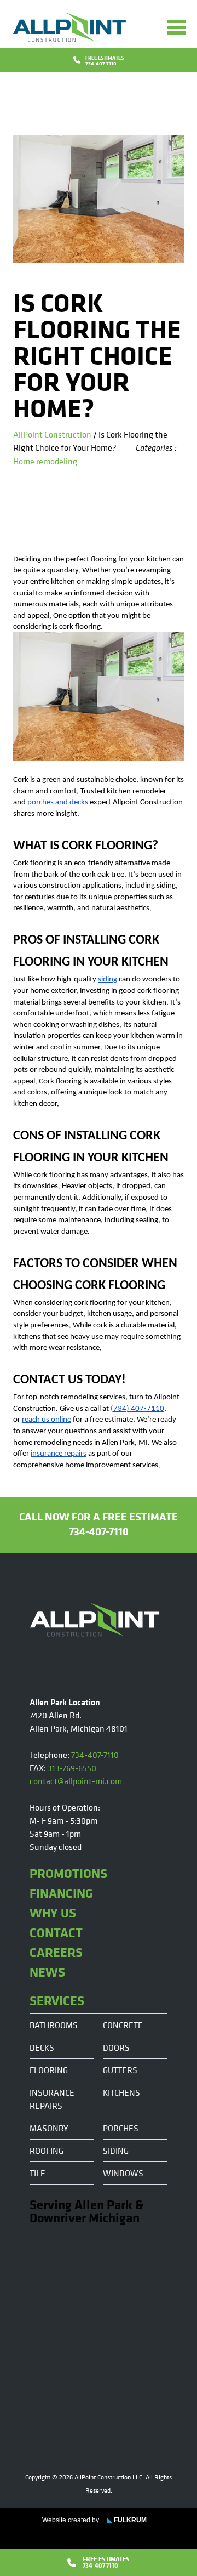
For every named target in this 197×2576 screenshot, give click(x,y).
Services (57, 2000)
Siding (116, 2151)
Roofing (47, 2151)
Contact (56, 1932)
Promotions (68, 1873)
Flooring (49, 2070)
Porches (121, 2128)
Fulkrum (127, 2520)
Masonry (49, 2128)
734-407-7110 (95, 1755)
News (47, 1972)
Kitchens (121, 2092)
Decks (42, 2047)
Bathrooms (54, 2025)
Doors (116, 2047)
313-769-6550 (72, 1768)
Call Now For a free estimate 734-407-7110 (99, 1524)
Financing (61, 1893)
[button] (176, 27)
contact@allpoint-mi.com (76, 1781)
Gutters (120, 2070)
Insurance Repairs (52, 2099)
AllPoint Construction (52, 434)
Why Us (53, 1913)
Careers (56, 1952)
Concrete (123, 2025)
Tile (37, 2173)
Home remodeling (45, 461)
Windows (123, 2173)
